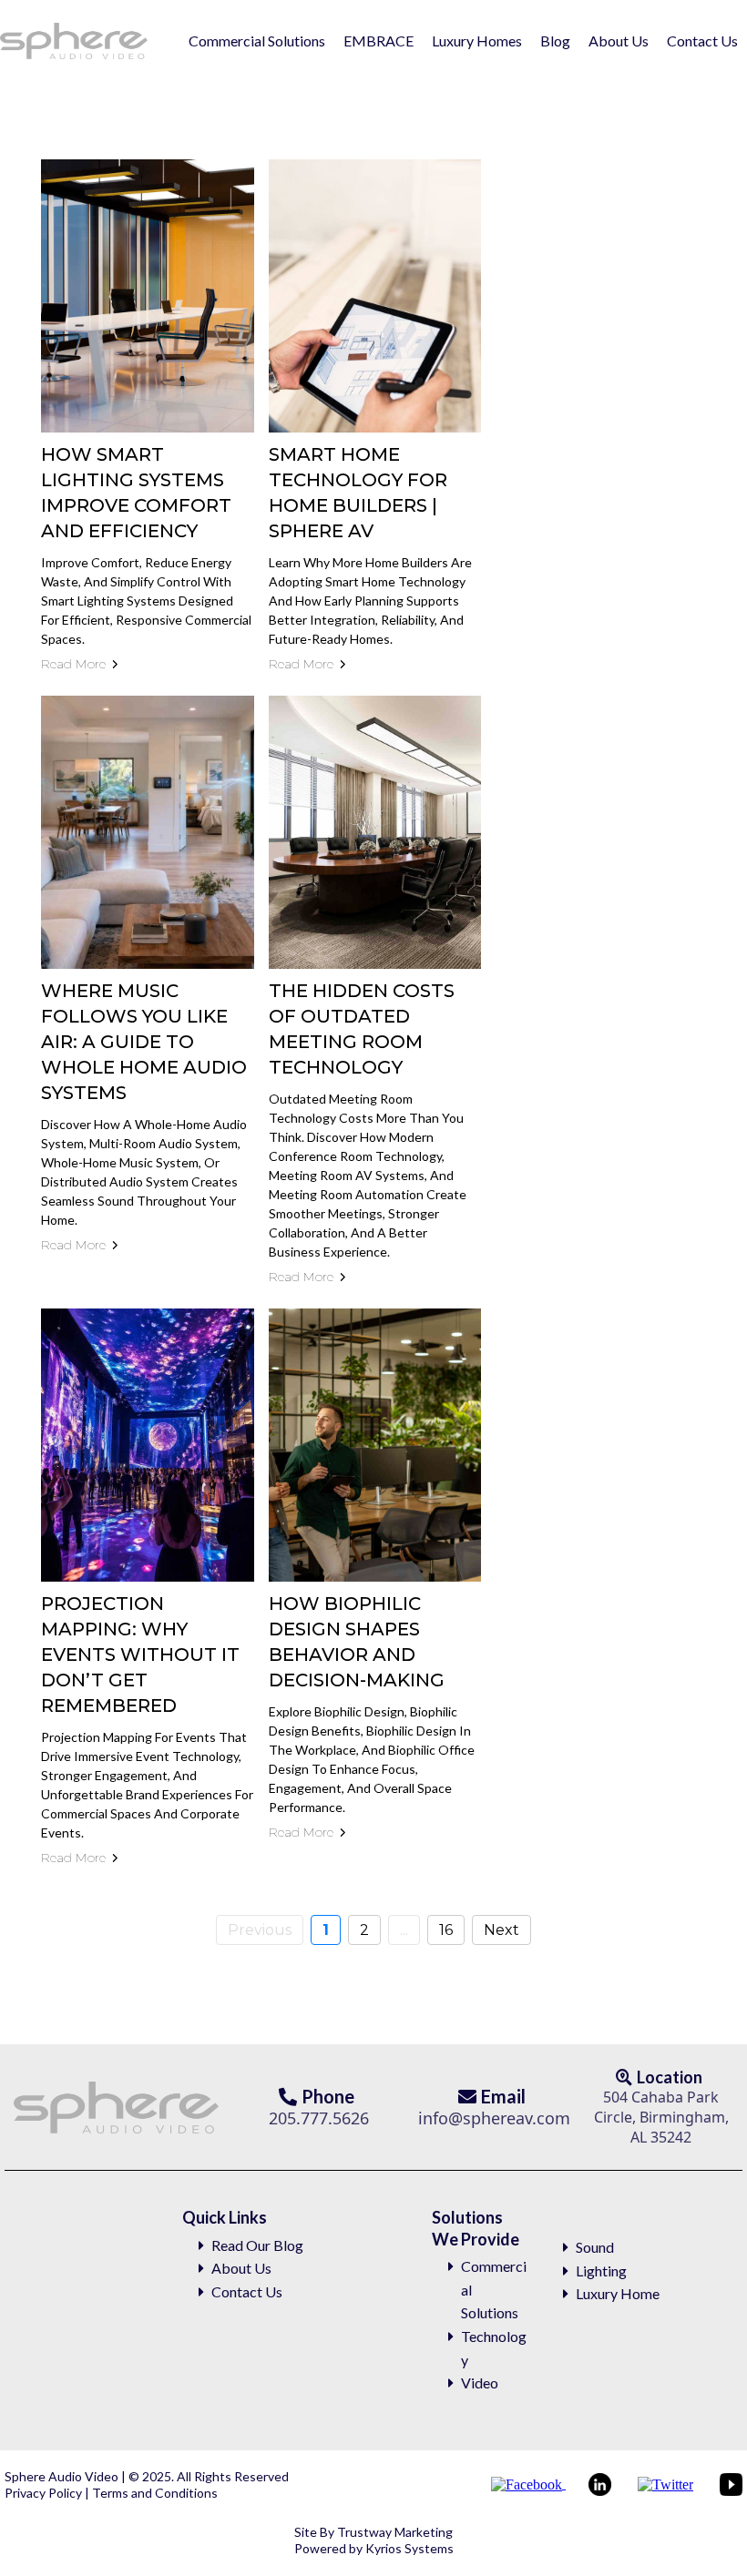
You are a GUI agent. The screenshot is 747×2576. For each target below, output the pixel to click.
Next (501, 1930)
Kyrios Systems (409, 2548)
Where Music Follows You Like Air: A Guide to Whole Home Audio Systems (144, 1042)
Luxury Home (618, 2293)
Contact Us (702, 41)
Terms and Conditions (153, 2493)
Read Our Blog (257, 2245)
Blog (555, 41)
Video (480, 2383)
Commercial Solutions (257, 41)
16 (446, 1930)
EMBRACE (379, 41)
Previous (260, 1930)
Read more (73, 664)
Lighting (601, 2271)
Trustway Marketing (395, 2532)
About (231, 2268)
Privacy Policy (45, 2493)
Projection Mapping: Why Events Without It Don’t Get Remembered (140, 1655)
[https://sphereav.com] (74, 41)
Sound (595, 2247)
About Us (619, 41)
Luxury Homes (477, 41)
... (404, 1930)
